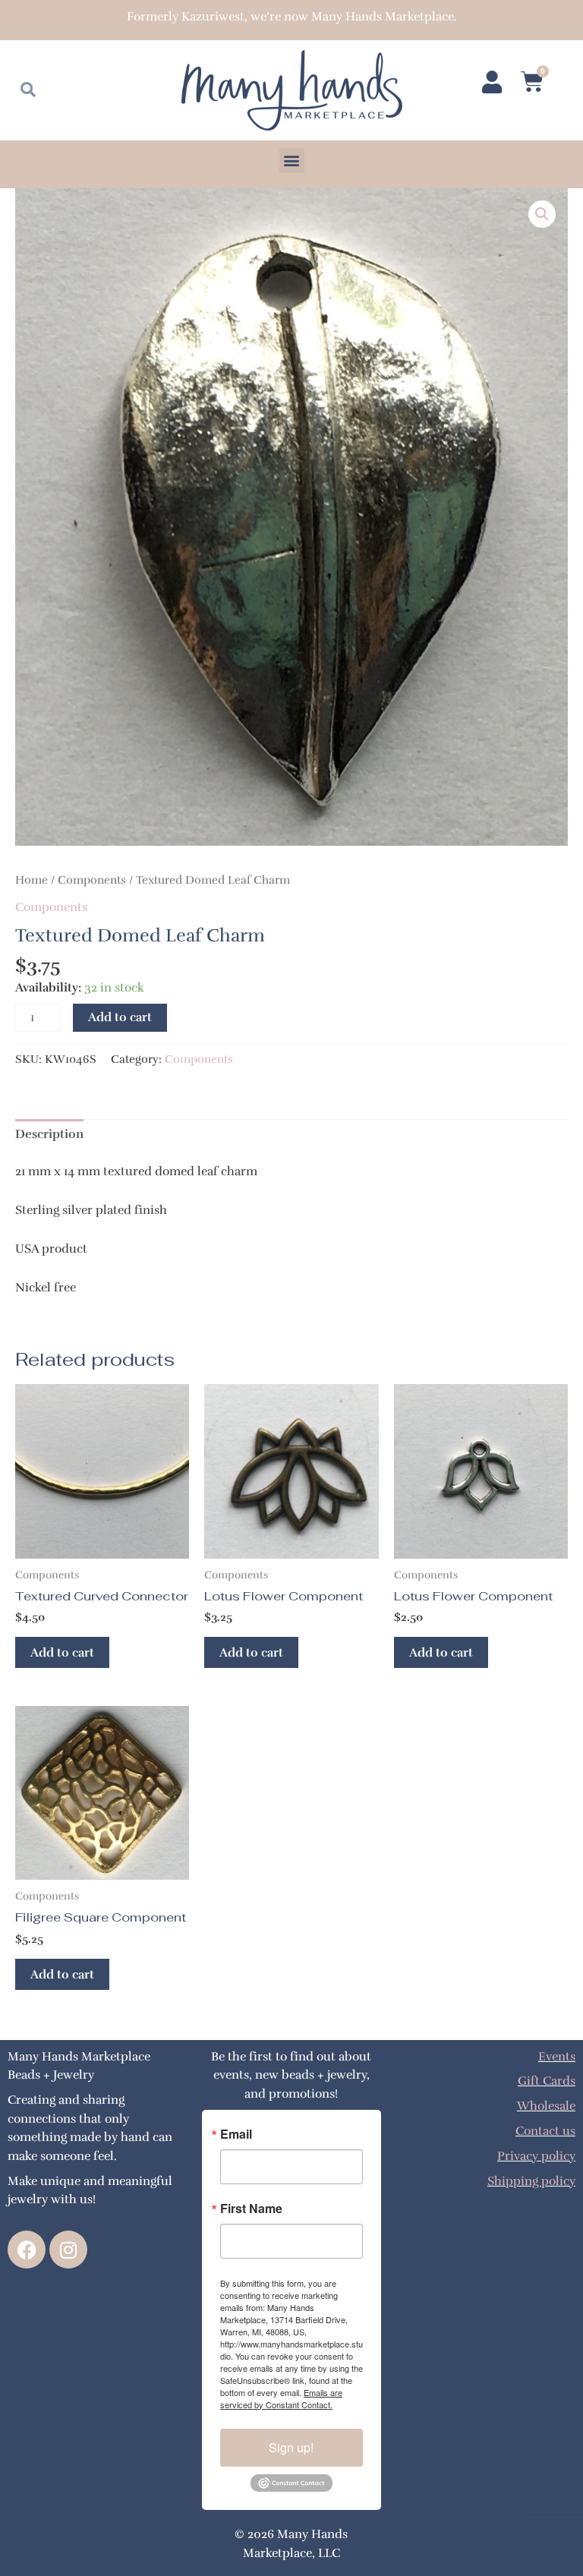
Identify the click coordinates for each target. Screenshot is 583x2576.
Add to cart (120, 1017)
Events (557, 2056)
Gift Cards (547, 2081)
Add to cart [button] (62, 1652)
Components (92, 880)
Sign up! (291, 2447)
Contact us (545, 2131)
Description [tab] (49, 1134)
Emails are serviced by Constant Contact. (281, 2398)
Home (32, 880)
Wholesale (546, 2106)
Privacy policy (536, 2156)
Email (236, 2134)
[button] (292, 161)
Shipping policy (531, 2181)
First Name (251, 2209)
